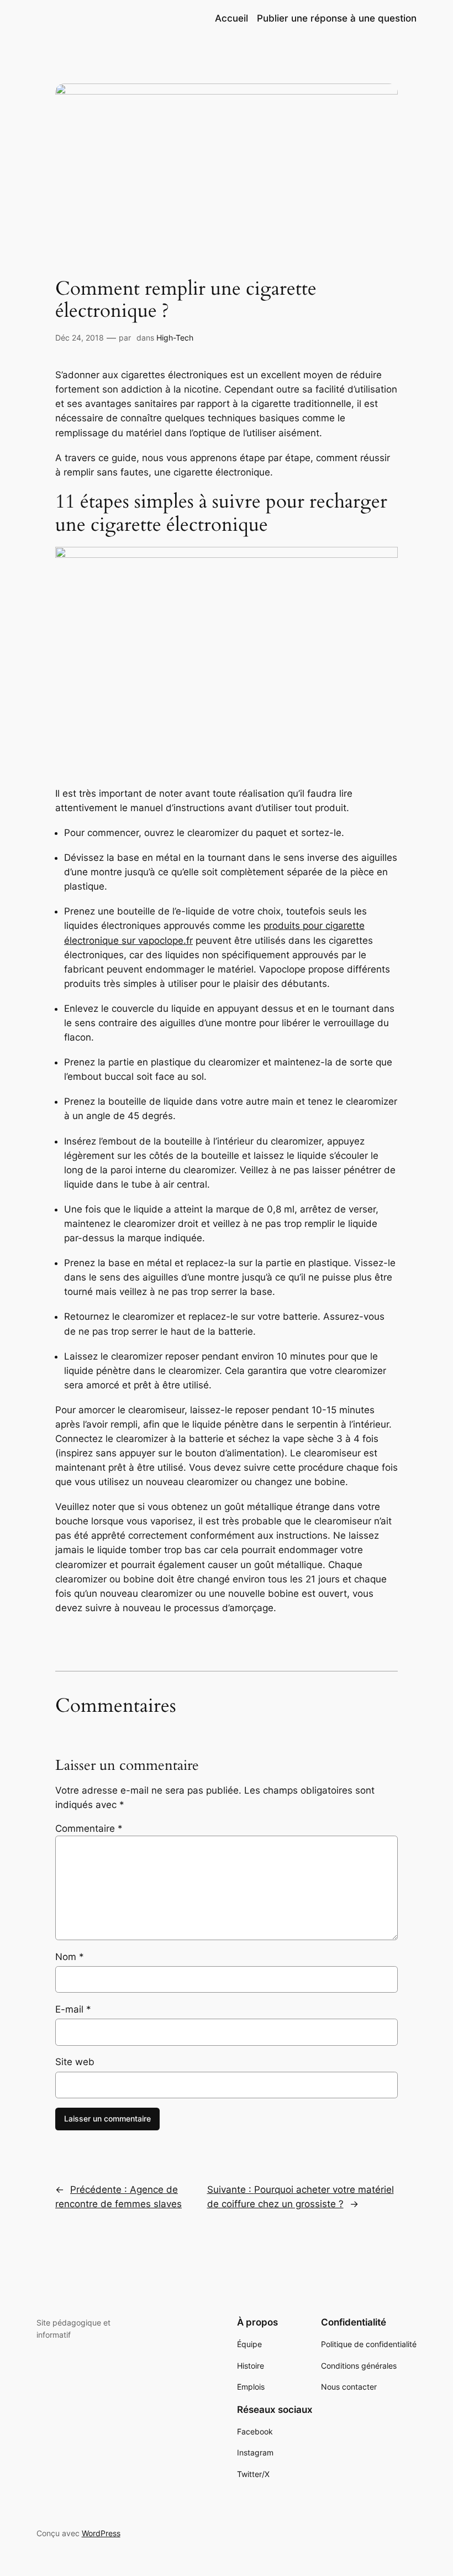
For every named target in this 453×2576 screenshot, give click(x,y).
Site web (75, 2062)
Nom (70, 1957)
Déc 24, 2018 (80, 338)
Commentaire (89, 1828)
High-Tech (175, 338)
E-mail (73, 2009)
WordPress (101, 2533)
